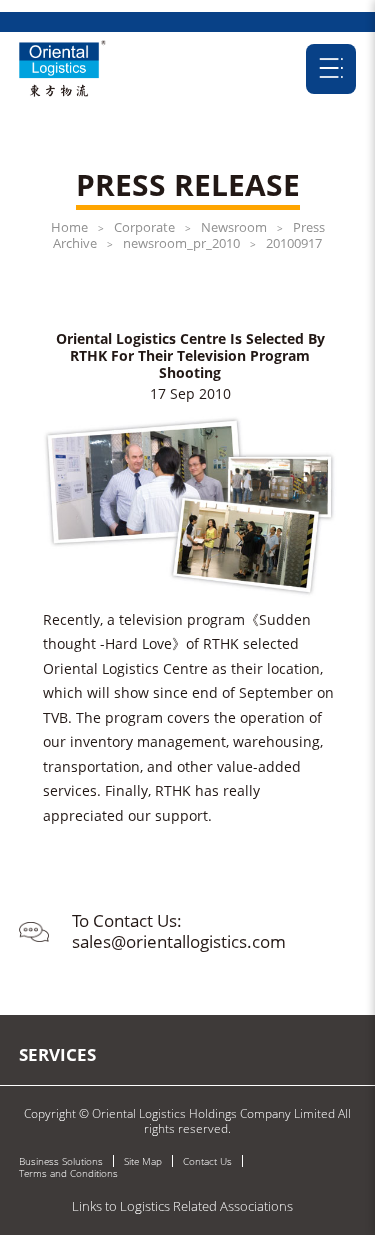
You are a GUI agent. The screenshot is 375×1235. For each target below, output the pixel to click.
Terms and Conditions (68, 1173)
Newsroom (234, 227)
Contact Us (207, 1161)
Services (57, 1054)
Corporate (144, 227)
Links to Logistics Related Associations (182, 1206)
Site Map (143, 1161)
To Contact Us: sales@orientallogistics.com (179, 930)
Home (69, 227)
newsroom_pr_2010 (181, 243)
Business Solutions (61, 1161)
